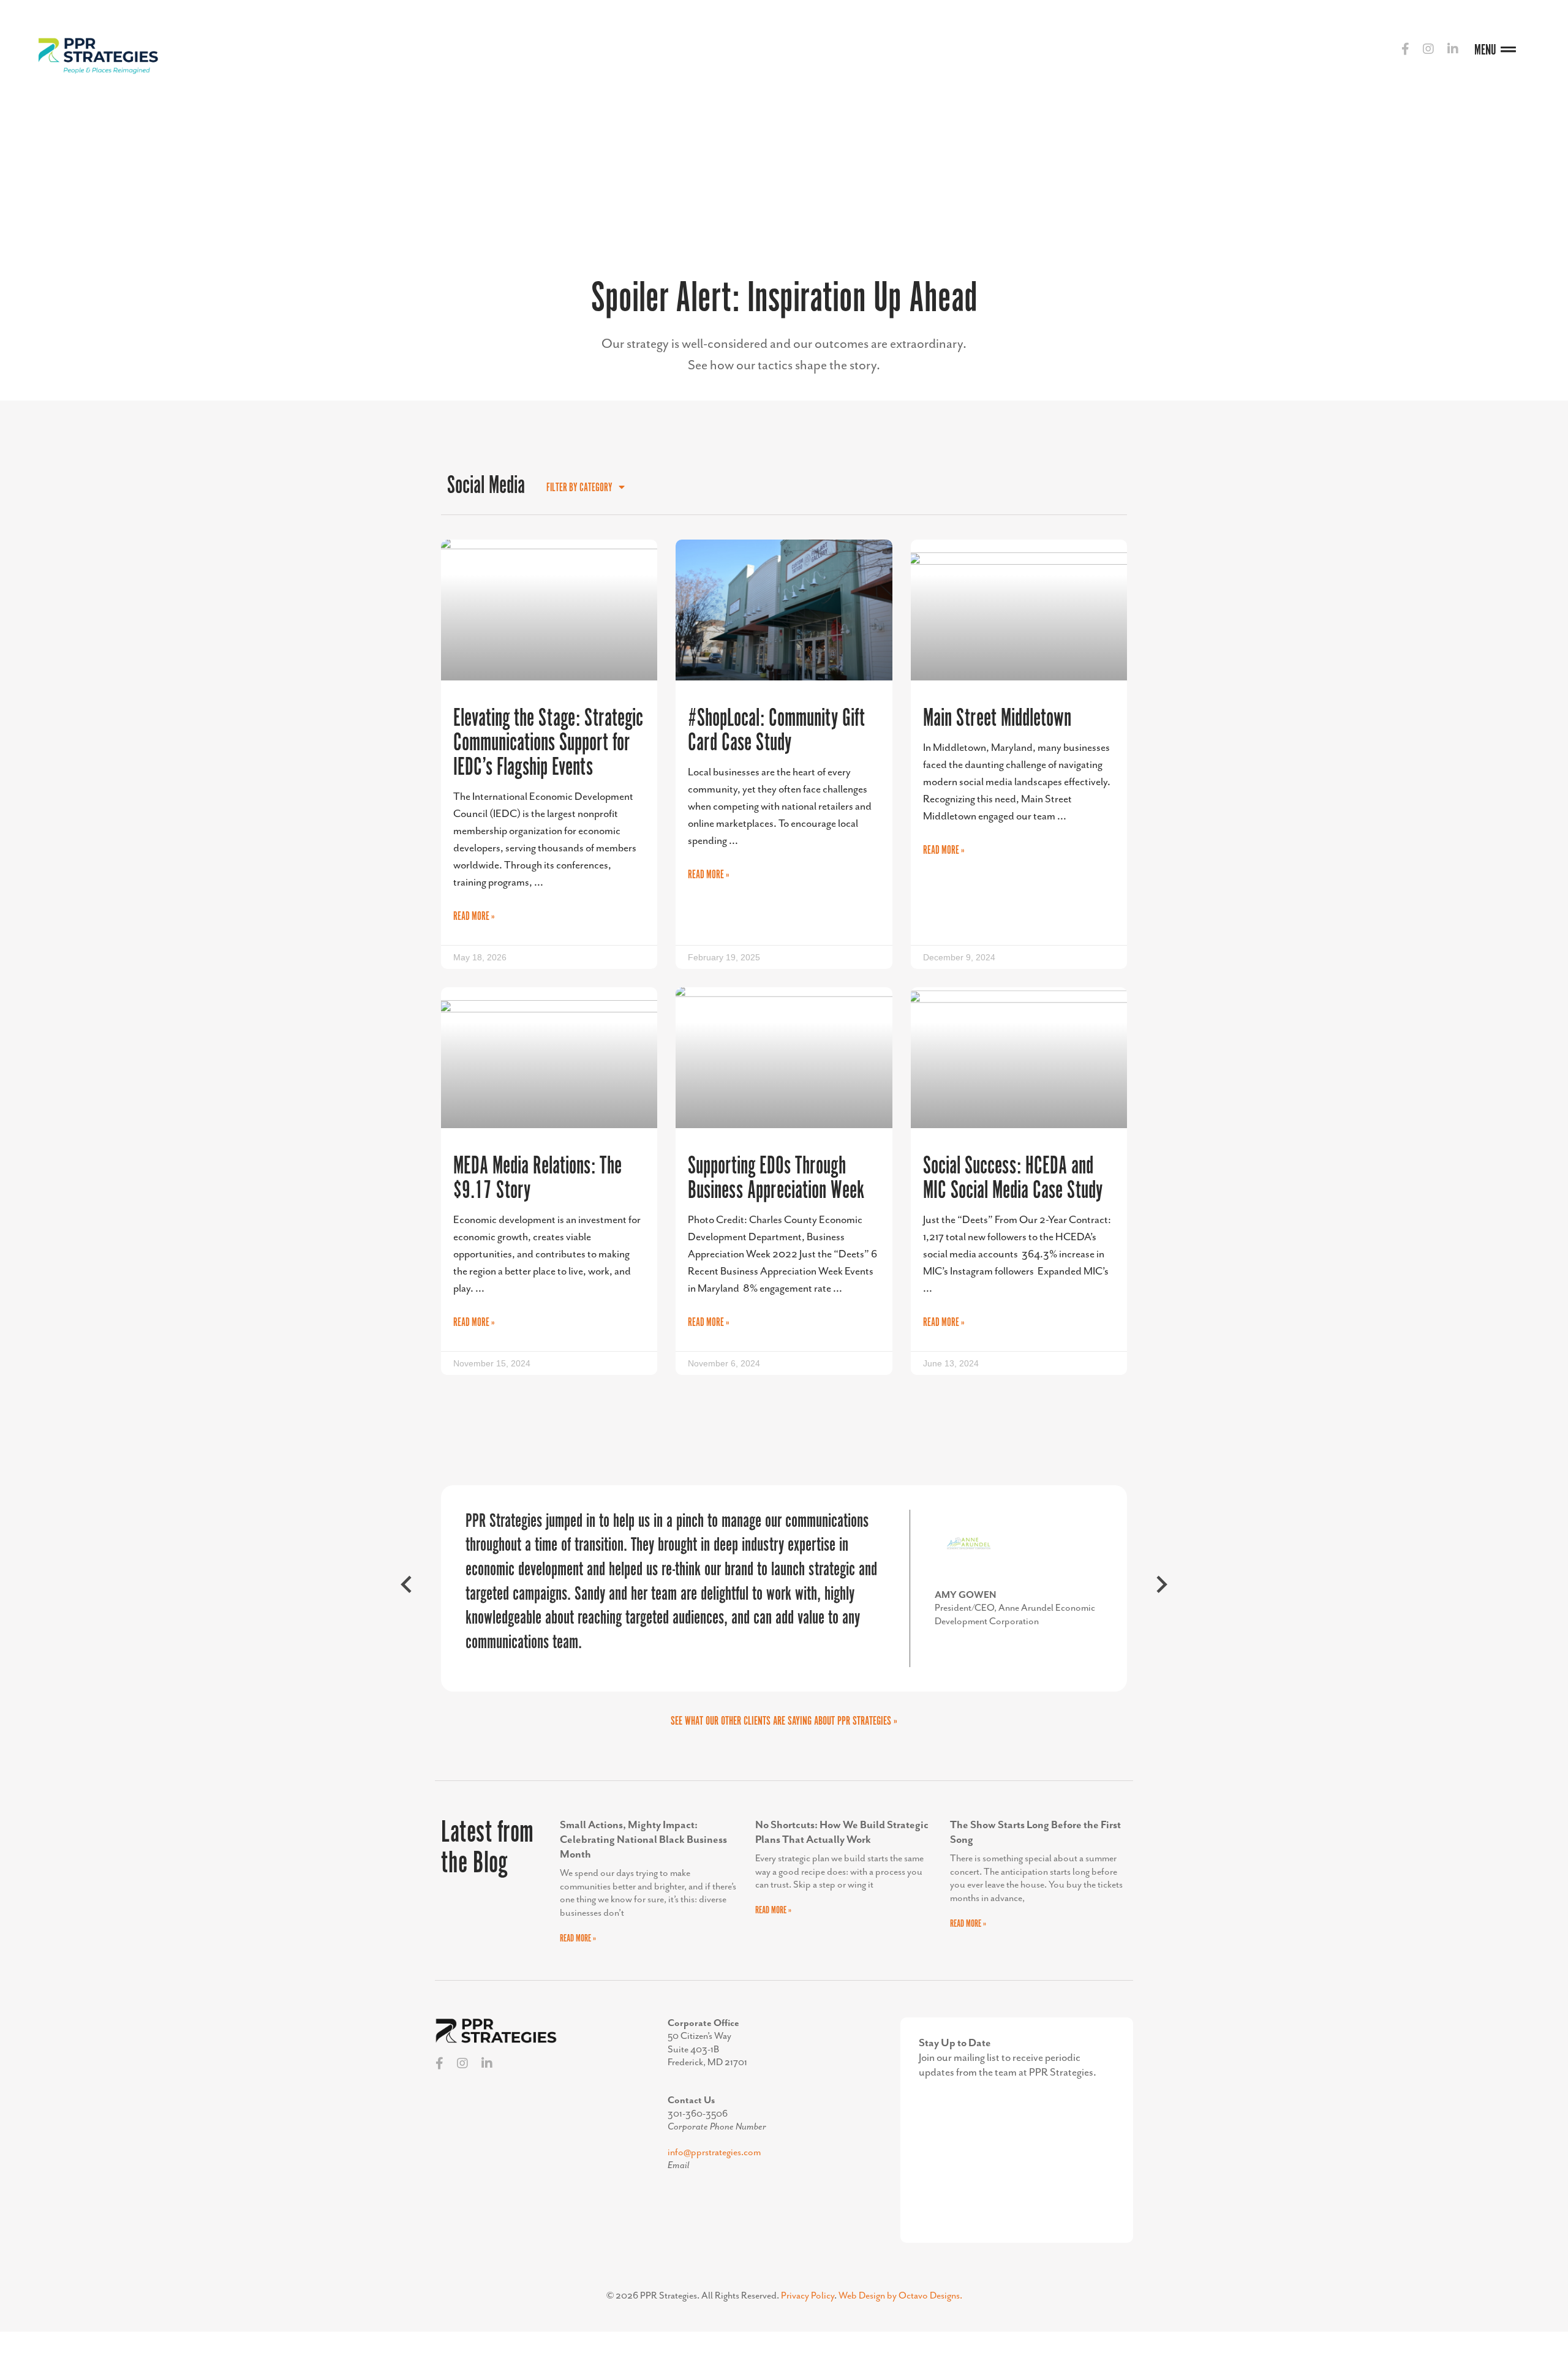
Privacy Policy (808, 2296)
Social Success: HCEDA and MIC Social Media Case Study (1013, 1179)
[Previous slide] (407, 1589)
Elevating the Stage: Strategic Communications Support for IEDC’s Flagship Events (548, 743)
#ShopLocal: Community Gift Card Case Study (776, 731)
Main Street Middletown (997, 719)
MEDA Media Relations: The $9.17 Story (537, 1179)
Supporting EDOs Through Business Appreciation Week (776, 1179)
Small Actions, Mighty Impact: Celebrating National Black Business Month (643, 1840)
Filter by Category (579, 488)
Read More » (474, 917)
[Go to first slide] (1161, 1589)
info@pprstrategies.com (714, 2153)
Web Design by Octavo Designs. (900, 2296)
